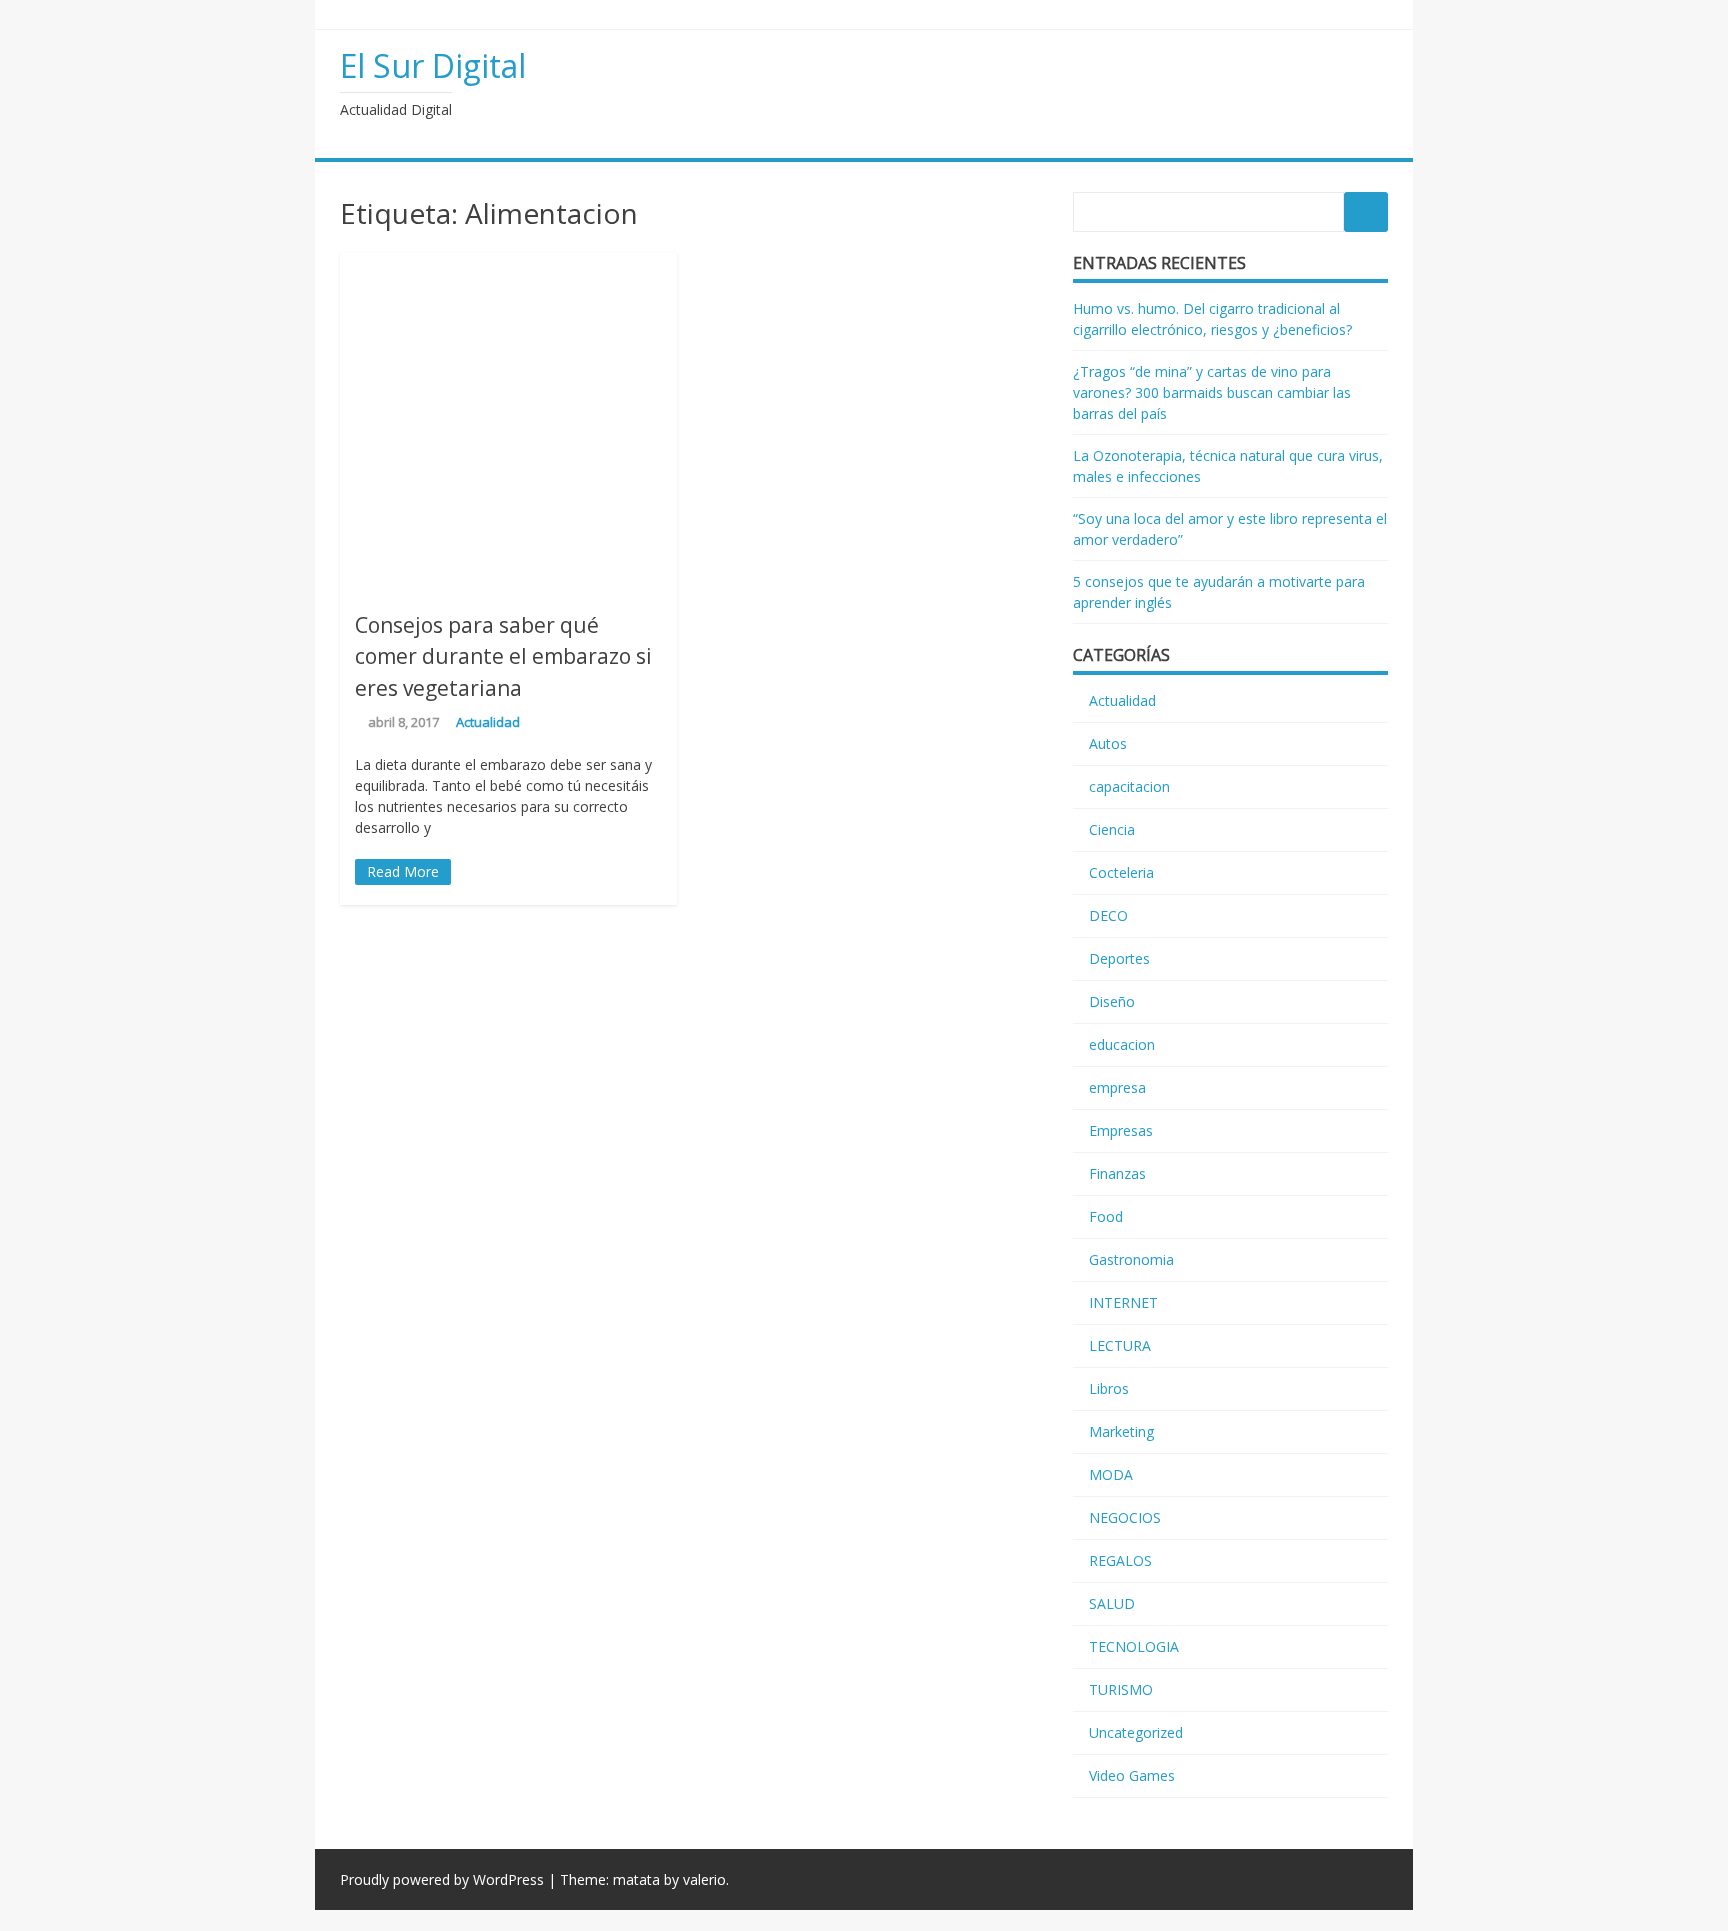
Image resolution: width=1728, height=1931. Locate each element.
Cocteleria (1121, 872)
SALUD (1112, 1603)
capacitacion (1129, 786)
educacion (1122, 1044)
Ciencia (1112, 829)
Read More (403, 871)
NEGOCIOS (1125, 1517)
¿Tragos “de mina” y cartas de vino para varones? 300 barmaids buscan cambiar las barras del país (1212, 392)
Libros (1109, 1388)
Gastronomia (1131, 1259)
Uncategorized (1136, 1732)
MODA (1111, 1474)
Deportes (1119, 958)
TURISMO (1121, 1689)
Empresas (1121, 1130)
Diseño (1112, 1001)
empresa (1117, 1087)
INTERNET (1123, 1302)
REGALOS (1120, 1560)
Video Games (1132, 1775)
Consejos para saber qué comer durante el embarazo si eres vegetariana (503, 656)
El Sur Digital (433, 65)
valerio (704, 1879)
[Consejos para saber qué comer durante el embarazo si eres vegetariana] (508, 584)
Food (1106, 1216)
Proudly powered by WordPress (442, 1879)
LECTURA (1120, 1345)
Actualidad (488, 722)
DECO (1108, 915)
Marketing (1121, 1431)
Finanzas (1117, 1173)
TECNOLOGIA (1134, 1646)
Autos (1108, 743)
